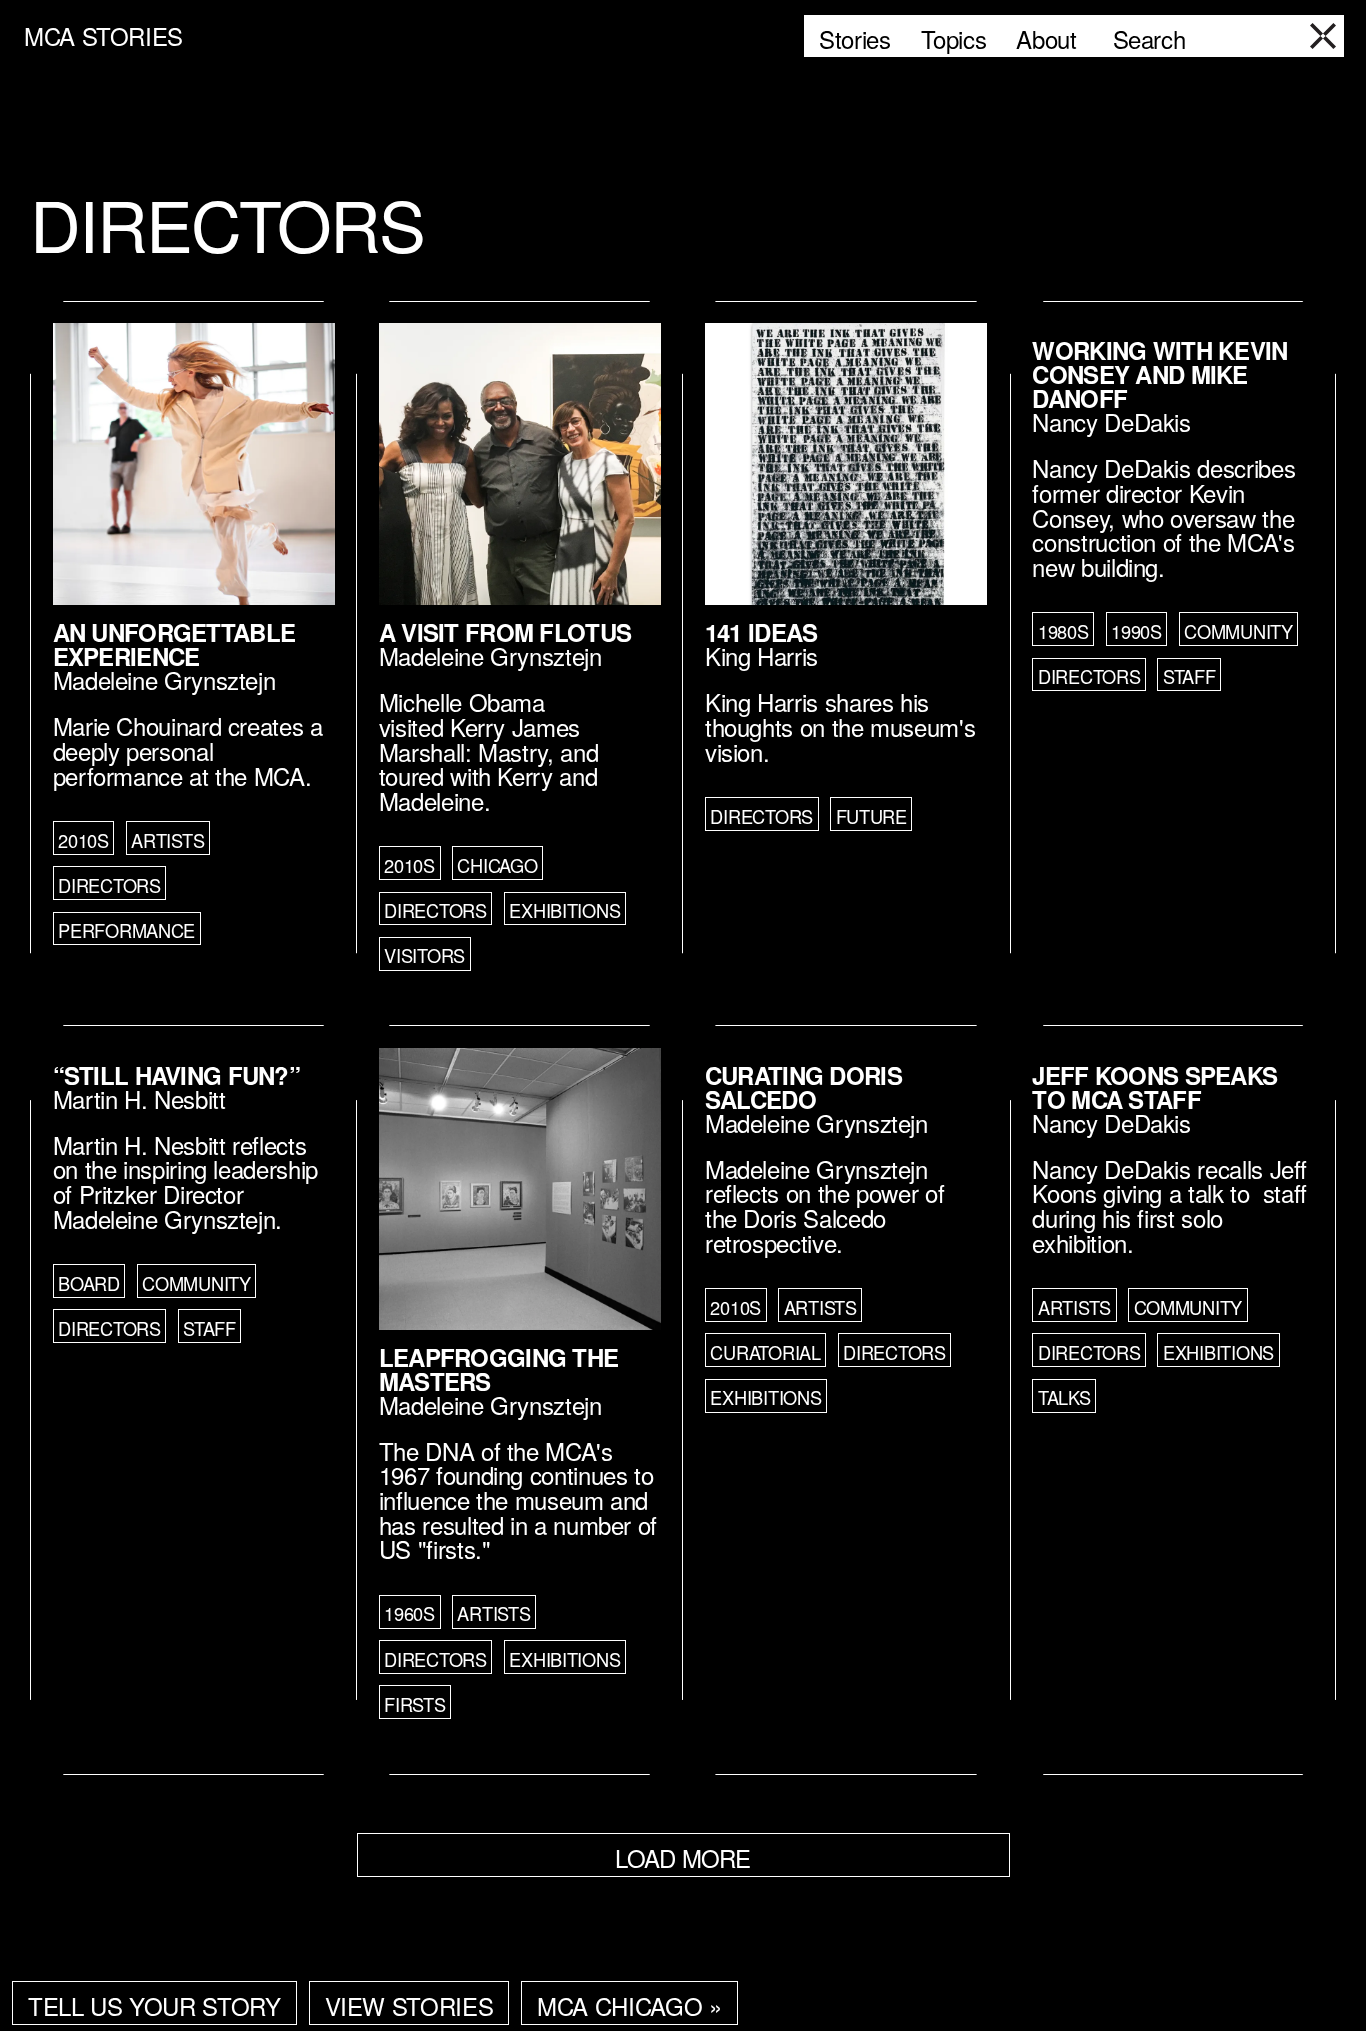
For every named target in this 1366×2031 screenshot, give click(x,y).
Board (89, 1283)
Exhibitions (564, 910)
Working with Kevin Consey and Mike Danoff (1159, 374)
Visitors (424, 955)
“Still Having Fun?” (176, 1075)
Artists (167, 840)
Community (1238, 631)
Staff (1189, 676)
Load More (683, 1857)
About (1046, 38)
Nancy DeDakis (1111, 421)
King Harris (761, 655)
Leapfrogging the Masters (498, 1369)
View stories (409, 2005)
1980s (1063, 631)
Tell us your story (154, 2005)
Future (871, 816)
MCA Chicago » (629, 2005)
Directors (109, 885)
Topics (954, 38)
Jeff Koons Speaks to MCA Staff (1154, 1087)
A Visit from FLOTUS (505, 632)
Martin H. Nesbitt (139, 1098)
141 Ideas (761, 632)
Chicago (497, 865)
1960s (409, 1613)
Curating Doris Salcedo (803, 1087)
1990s (1136, 631)
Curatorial (765, 1352)
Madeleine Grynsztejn (164, 679)
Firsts (414, 1704)
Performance (126, 930)
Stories (854, 38)
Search (1149, 38)
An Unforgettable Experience (174, 644)
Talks (1064, 1397)
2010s (83, 840)
